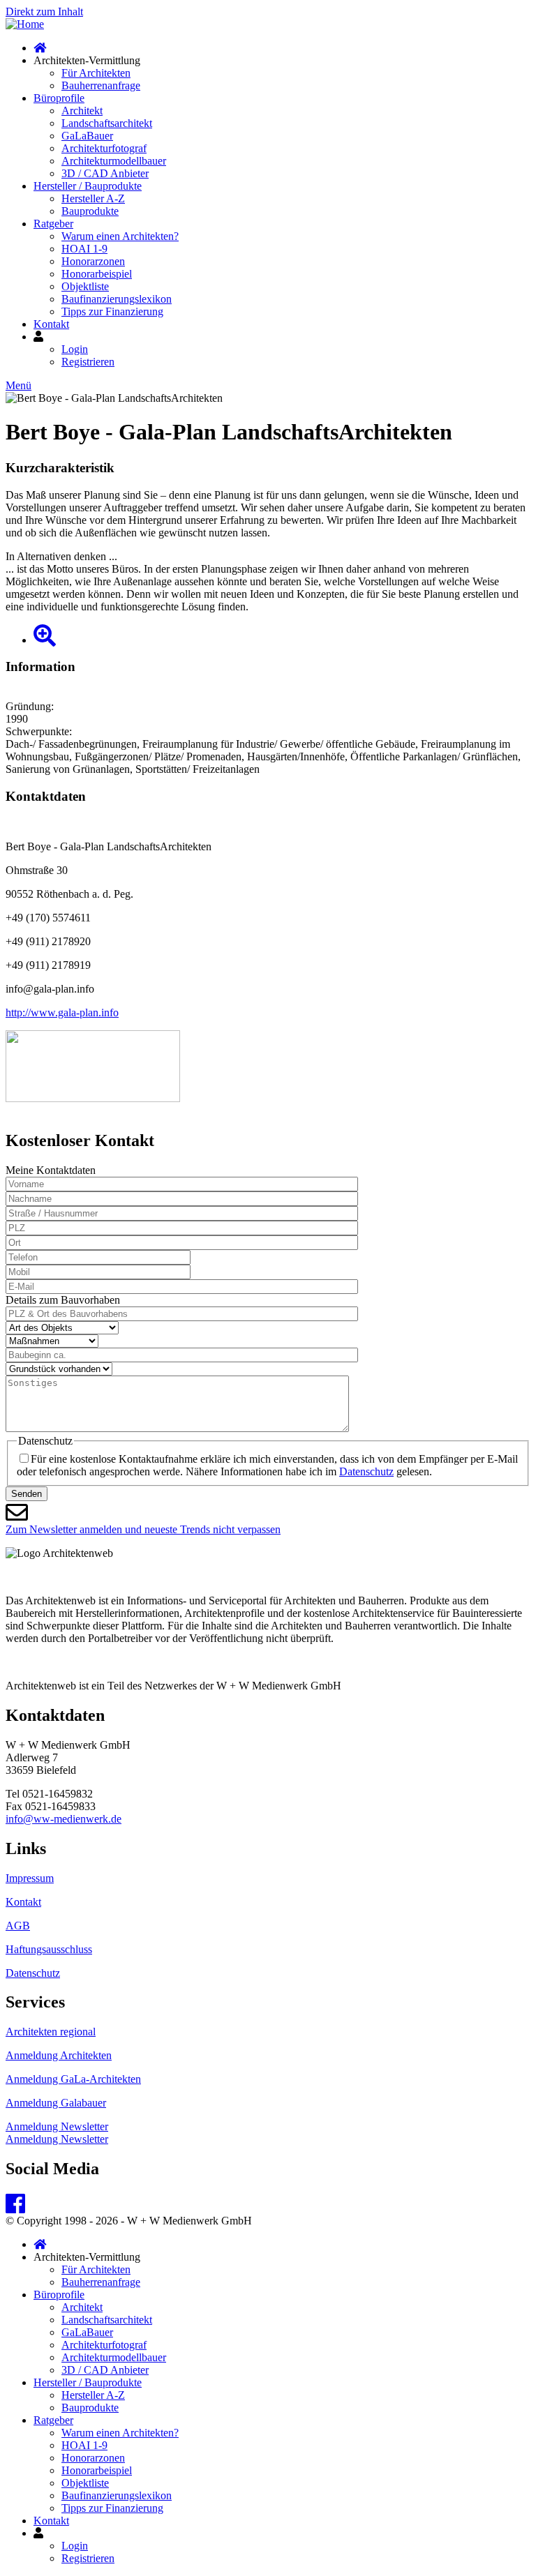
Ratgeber (53, 224)
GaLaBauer (87, 136)
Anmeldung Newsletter (57, 2126)
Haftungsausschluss (49, 1949)
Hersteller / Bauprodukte (88, 186)
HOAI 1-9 (84, 249)
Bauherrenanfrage (101, 85)
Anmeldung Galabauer (56, 2103)
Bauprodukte (90, 211)
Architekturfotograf (104, 148)
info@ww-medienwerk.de (64, 1819)
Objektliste (85, 286)
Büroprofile (59, 98)
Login (75, 349)
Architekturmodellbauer (114, 161)
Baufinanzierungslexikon (117, 299)
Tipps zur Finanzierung (112, 311)
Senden (27, 1494)
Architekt (82, 111)
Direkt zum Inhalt (44, 12)
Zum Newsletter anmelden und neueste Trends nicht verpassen (143, 1529)
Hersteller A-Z (93, 198)
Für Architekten (96, 73)
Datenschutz (366, 1471)
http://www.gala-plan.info (62, 1012)
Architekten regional (51, 2032)
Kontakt (51, 324)
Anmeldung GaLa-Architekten (73, 2079)
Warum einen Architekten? (120, 236)
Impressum (30, 1878)
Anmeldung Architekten (59, 2055)
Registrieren (88, 362)
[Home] (25, 24)
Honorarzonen (93, 261)
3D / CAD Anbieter (105, 173)
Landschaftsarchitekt (107, 123)
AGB (18, 1926)
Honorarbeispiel (97, 274)
